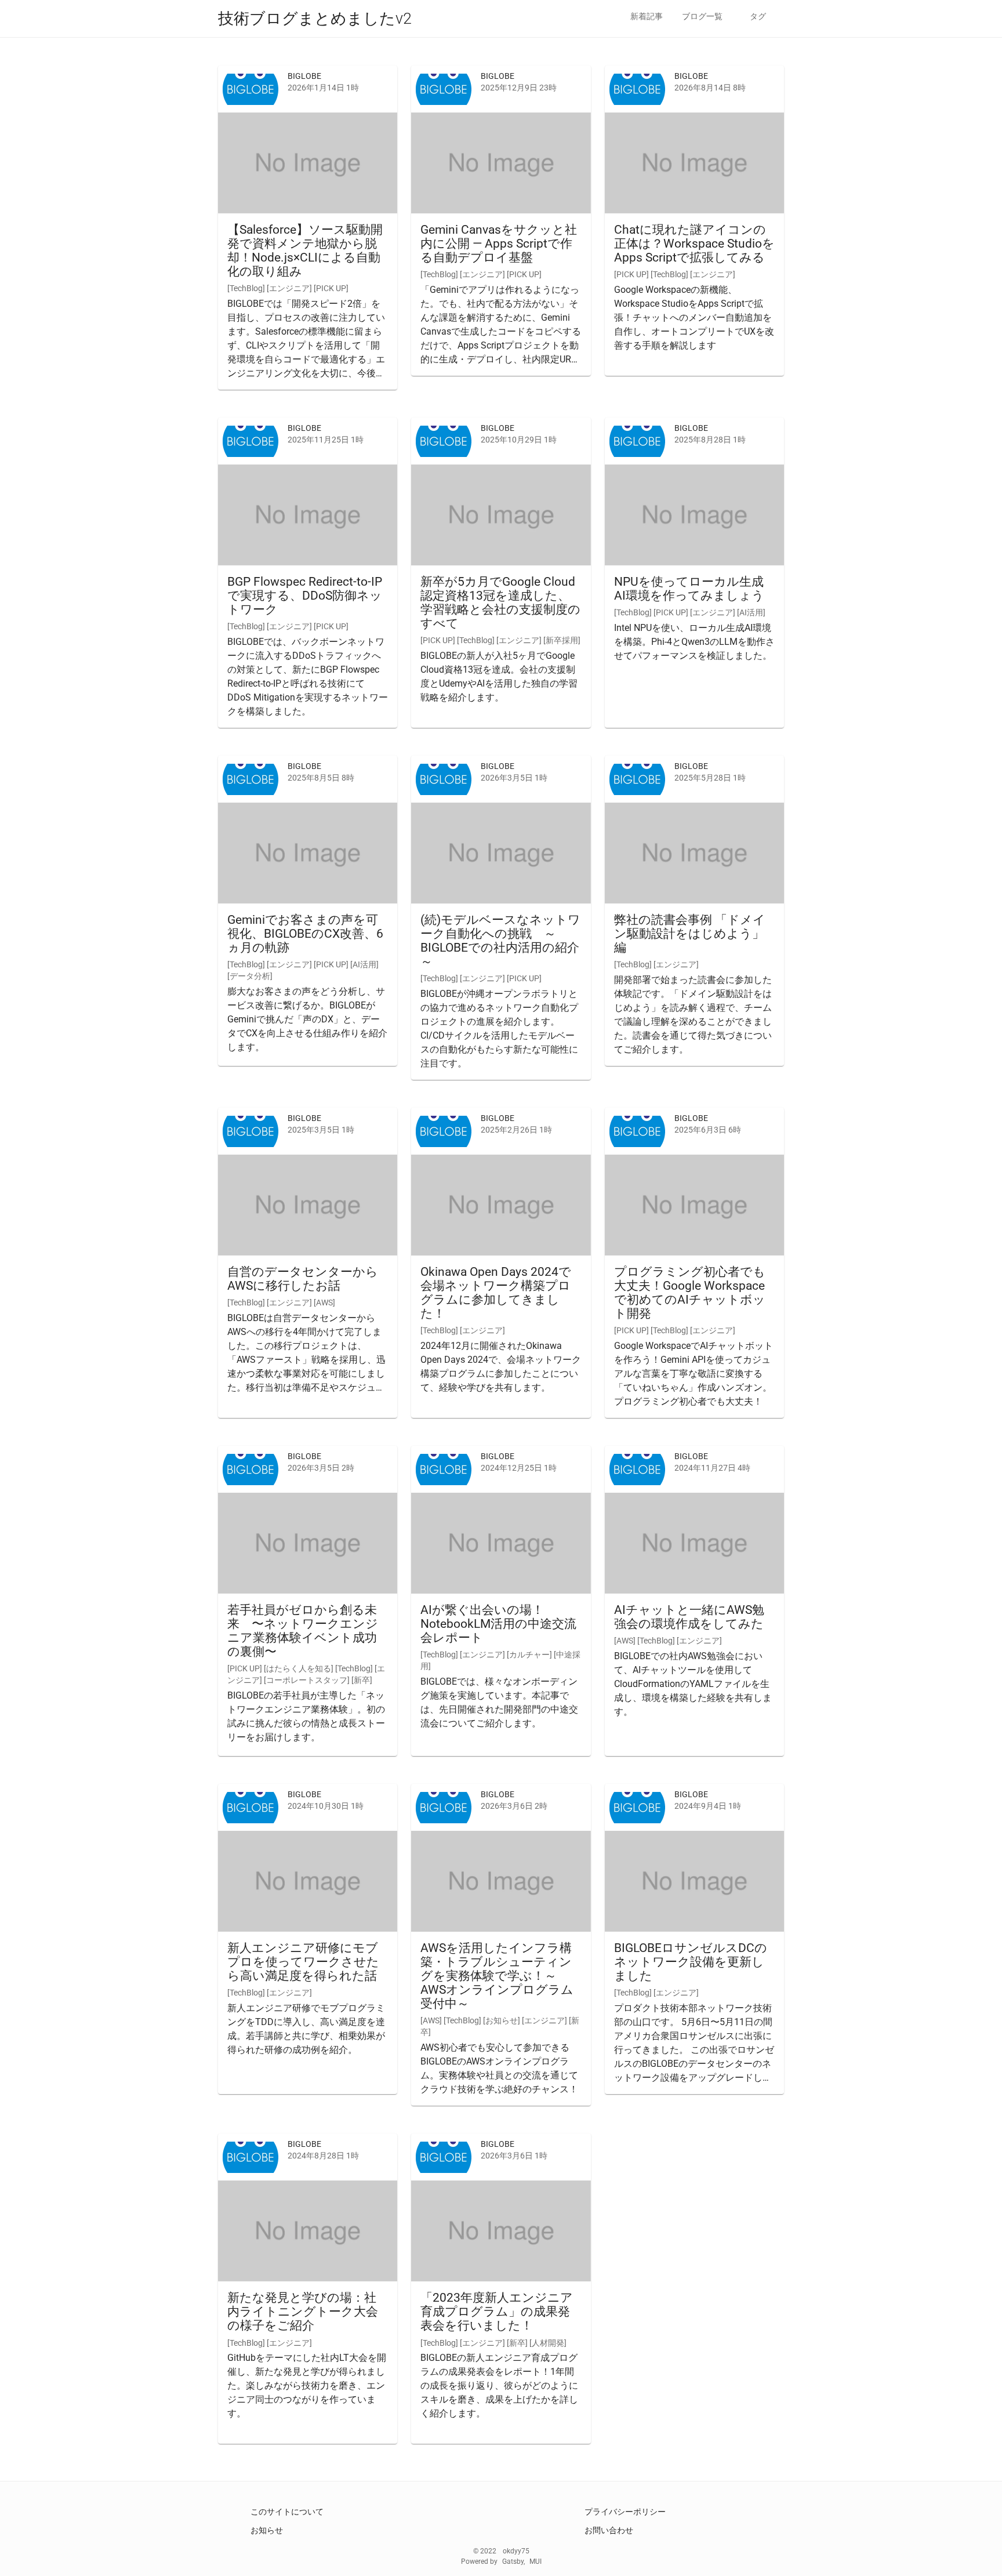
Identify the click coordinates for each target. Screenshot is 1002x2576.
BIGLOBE (304, 76)
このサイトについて (287, 2512)
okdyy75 (516, 2551)
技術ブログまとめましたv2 (315, 19)
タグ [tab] (758, 16)
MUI (536, 2562)
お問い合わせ (609, 2530)
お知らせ (267, 2530)
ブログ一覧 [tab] (702, 16)
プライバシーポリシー (625, 2512)
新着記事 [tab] (647, 16)
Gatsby (513, 2562)
